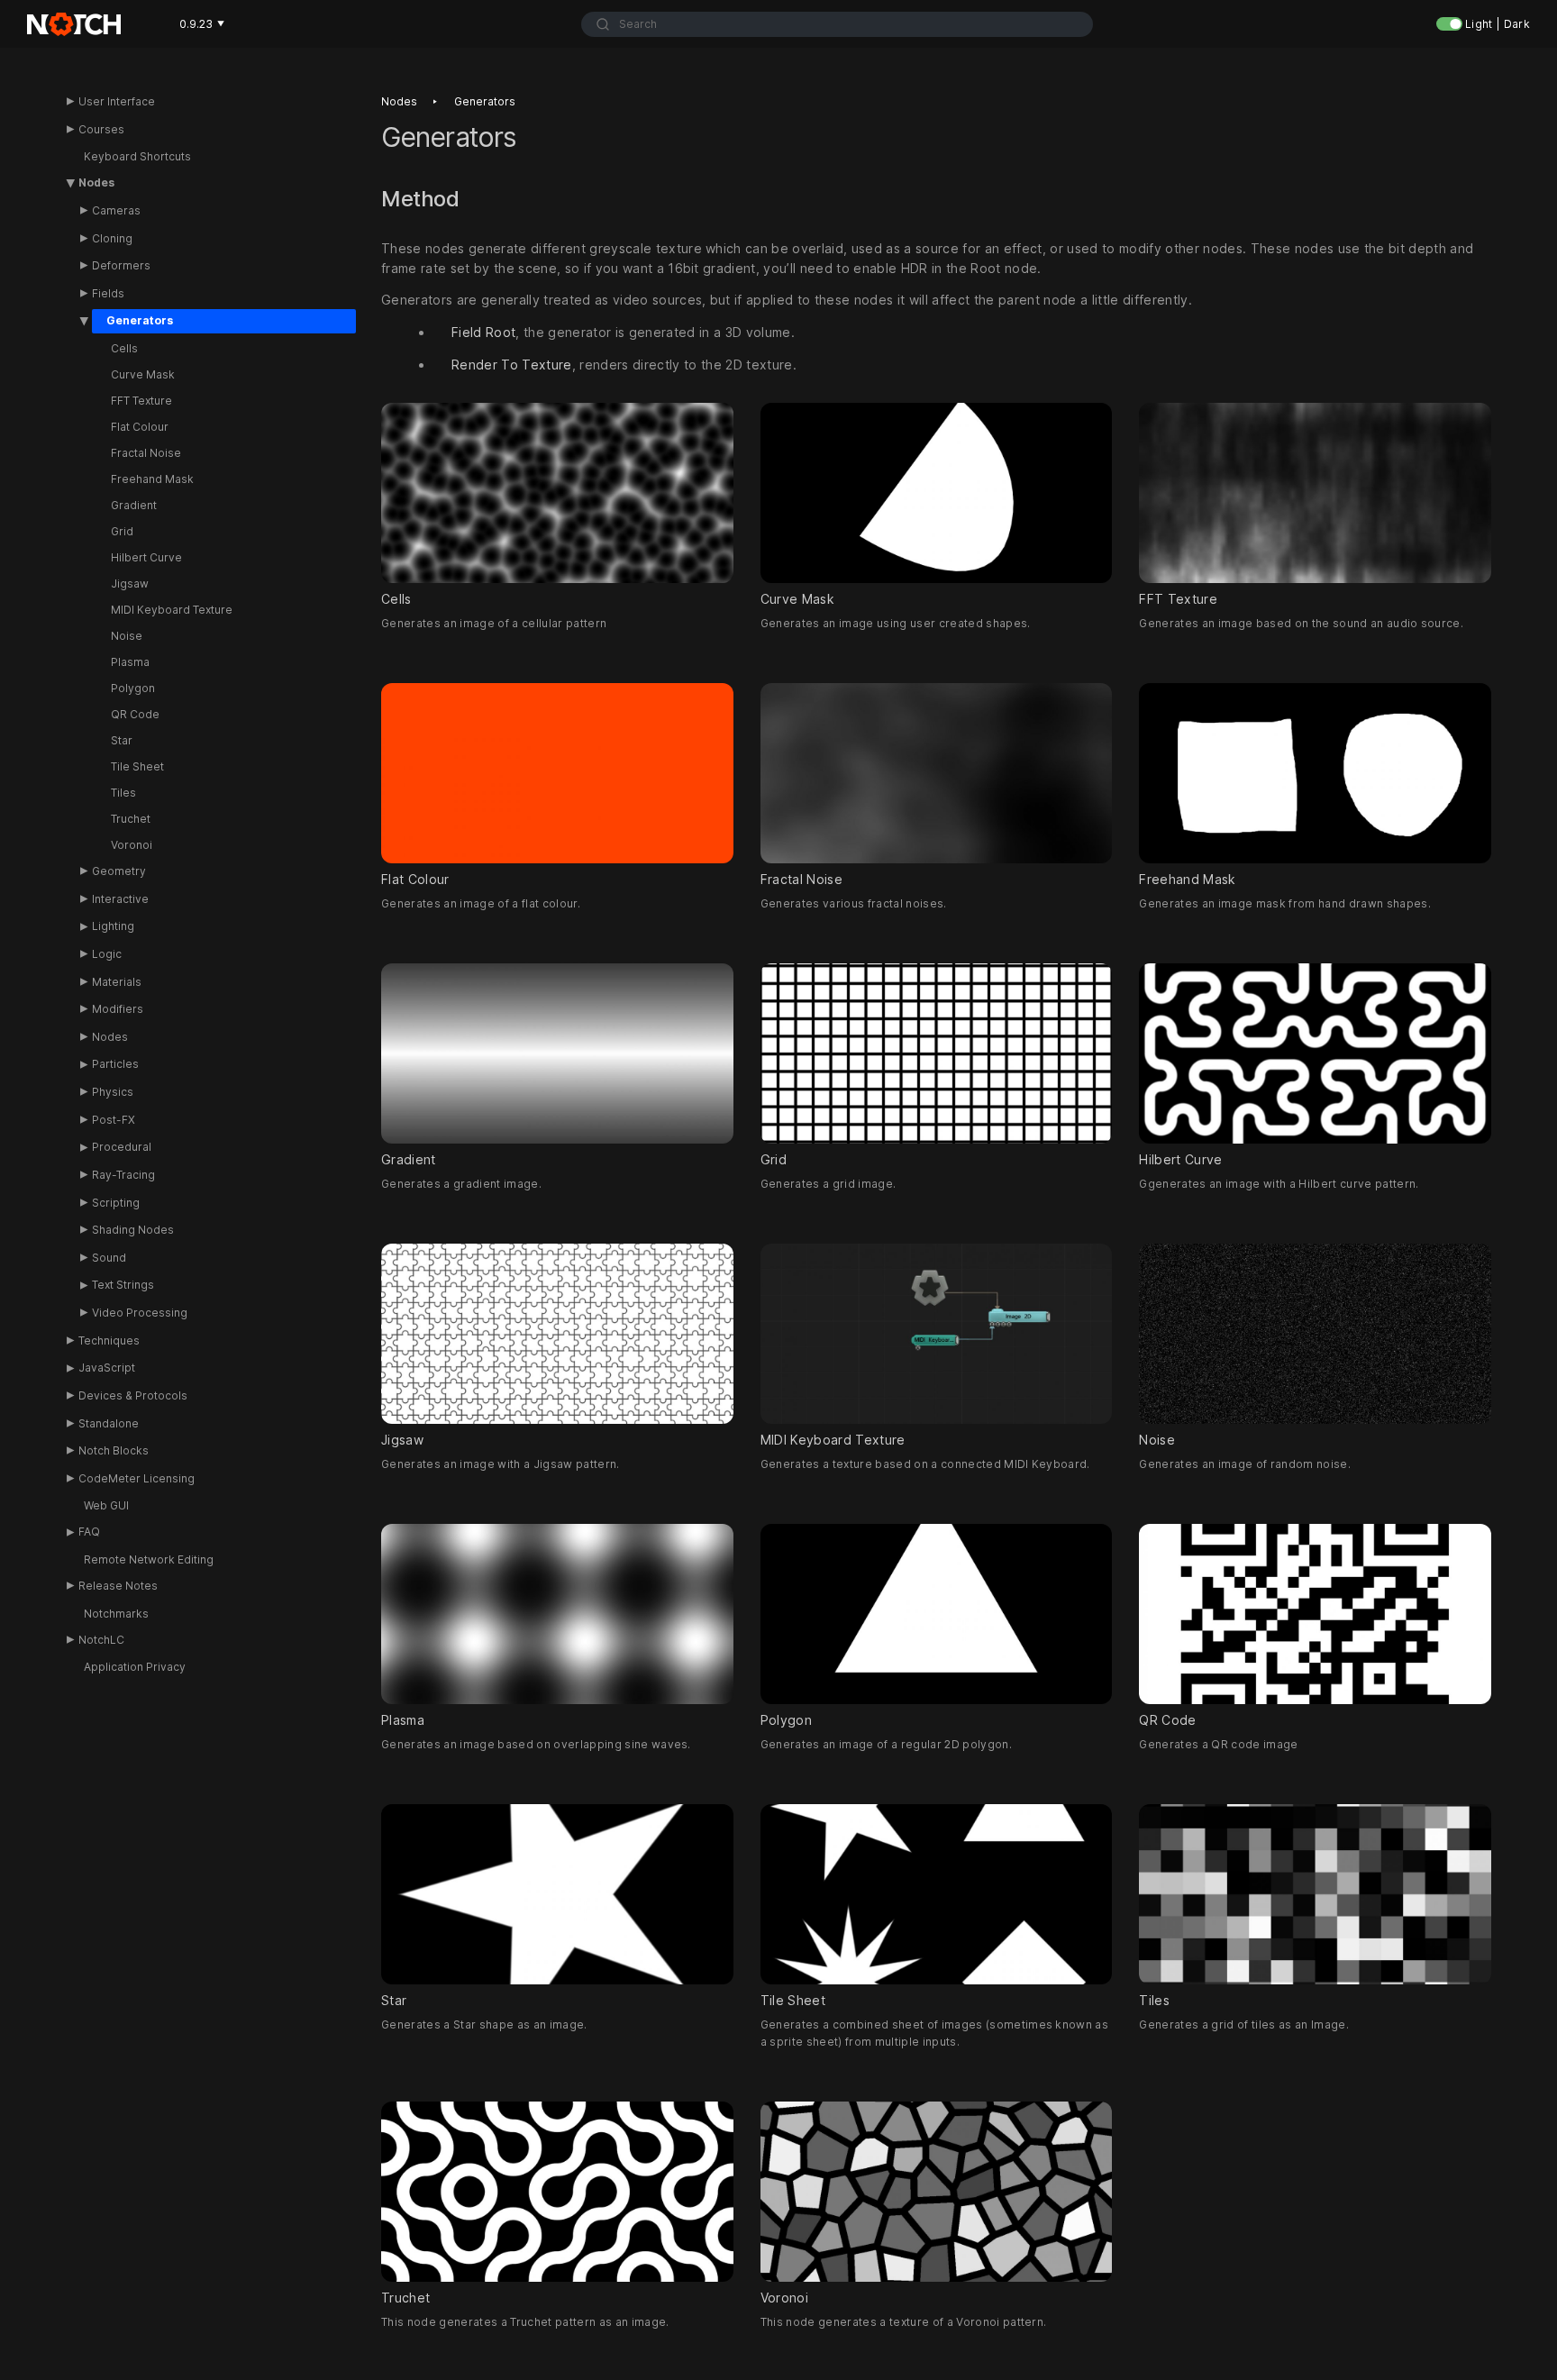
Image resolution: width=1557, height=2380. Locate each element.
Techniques (109, 1340)
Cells (124, 348)
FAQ (89, 1532)
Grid (122, 531)
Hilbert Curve (146, 557)
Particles (115, 1064)
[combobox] (837, 24)
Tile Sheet (137, 766)
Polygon (133, 688)
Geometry (119, 871)
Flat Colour (140, 427)
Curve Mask (143, 374)
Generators (140, 320)
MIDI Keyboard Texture (172, 610)
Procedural (122, 1147)
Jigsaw (130, 584)
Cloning (112, 238)
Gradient (134, 505)
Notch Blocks (114, 1450)
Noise (127, 636)
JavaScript (107, 1368)
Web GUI (106, 1505)
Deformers (121, 265)
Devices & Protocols (133, 1395)
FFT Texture (141, 401)
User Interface (117, 101)
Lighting (113, 926)
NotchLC (101, 1640)
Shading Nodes (133, 1230)
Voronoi (132, 845)
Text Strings (123, 1285)
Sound (109, 1258)
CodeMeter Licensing (137, 1478)
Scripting (116, 1203)
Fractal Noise (146, 453)
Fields (108, 293)
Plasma (130, 662)
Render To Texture (512, 365)
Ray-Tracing (123, 1175)
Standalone (109, 1423)
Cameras (116, 210)
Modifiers (118, 1009)
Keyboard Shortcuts (137, 156)
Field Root (483, 333)
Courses (101, 129)
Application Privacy (135, 1667)
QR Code (135, 714)
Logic (107, 954)
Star (122, 740)
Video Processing (140, 1313)
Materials (117, 982)
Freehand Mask (152, 479)
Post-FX (114, 1120)
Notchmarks (116, 1614)
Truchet (131, 819)
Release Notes (118, 1586)
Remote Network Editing (149, 1559)
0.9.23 (202, 24)
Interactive (120, 899)
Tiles (123, 793)
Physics (113, 1092)
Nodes (96, 182)
